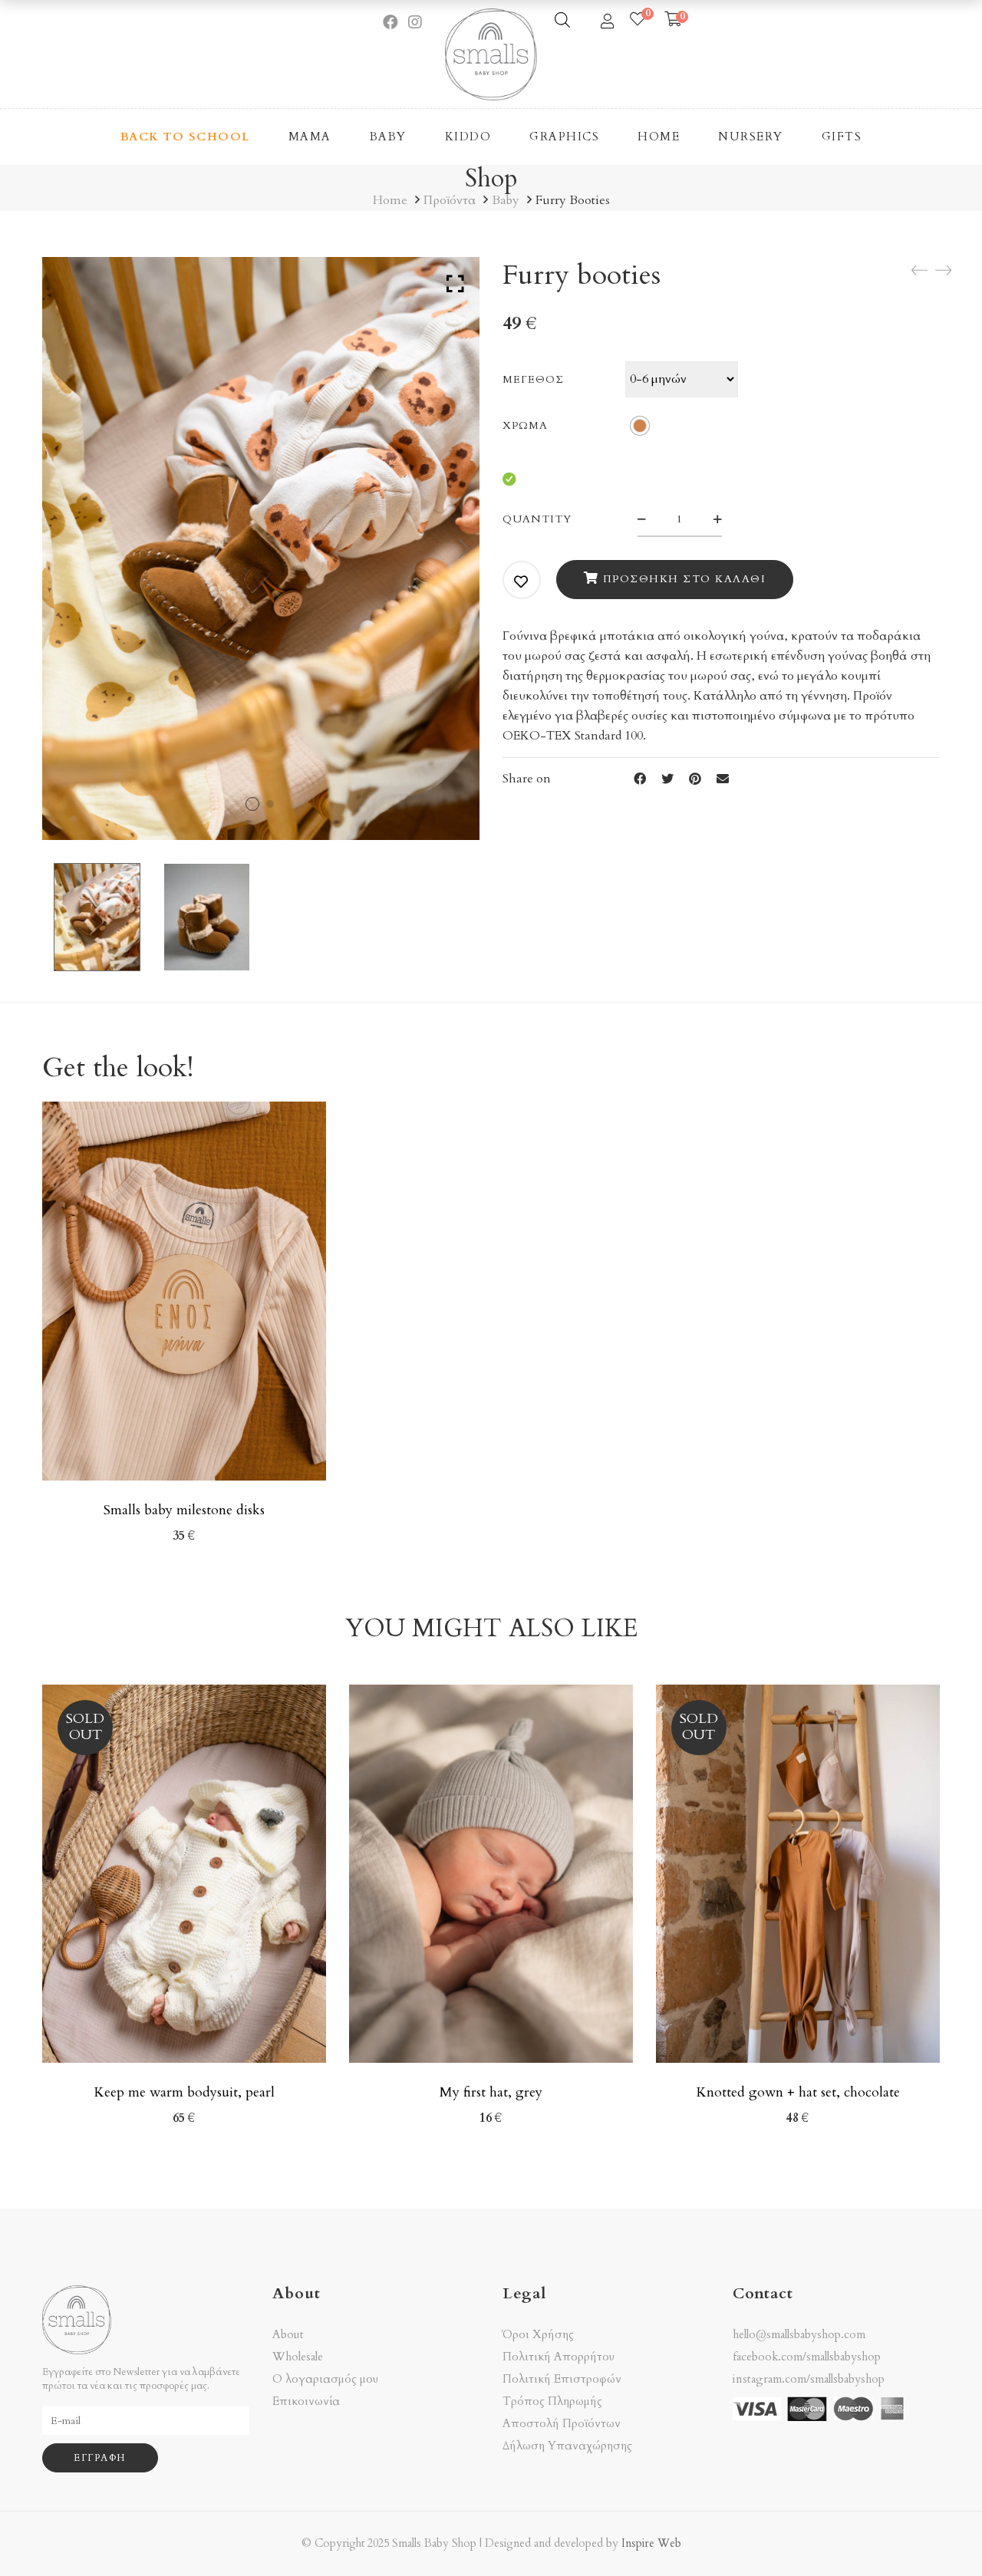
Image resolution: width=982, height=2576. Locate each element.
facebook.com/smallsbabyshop (807, 2357)
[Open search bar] (562, 20)
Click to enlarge (455, 284)
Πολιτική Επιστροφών (562, 2379)
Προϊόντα (450, 200)
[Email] (723, 779)
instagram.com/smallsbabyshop (809, 2379)
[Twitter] (667, 779)
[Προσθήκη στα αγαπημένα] (522, 581)
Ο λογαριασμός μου (325, 2379)
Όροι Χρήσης (538, 2335)
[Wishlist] (638, 20)
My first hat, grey (491, 2092)
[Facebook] (640, 779)
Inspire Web (651, 2543)
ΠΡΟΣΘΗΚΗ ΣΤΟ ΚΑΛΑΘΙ (685, 579)
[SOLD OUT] (184, 1694)
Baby (506, 200)
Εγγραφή (100, 2458)
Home (390, 200)
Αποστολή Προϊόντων (562, 2424)
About (288, 2335)
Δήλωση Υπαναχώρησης (567, 2446)
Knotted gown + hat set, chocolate (798, 2092)
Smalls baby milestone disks (184, 1510)
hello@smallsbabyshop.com (799, 2334)
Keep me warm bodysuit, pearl (184, 2092)
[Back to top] (940, 2534)
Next (464, 548)
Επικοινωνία (306, 2401)
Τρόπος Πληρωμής (552, 2401)
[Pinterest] (695, 779)
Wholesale (298, 2357)
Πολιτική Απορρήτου (559, 2357)
